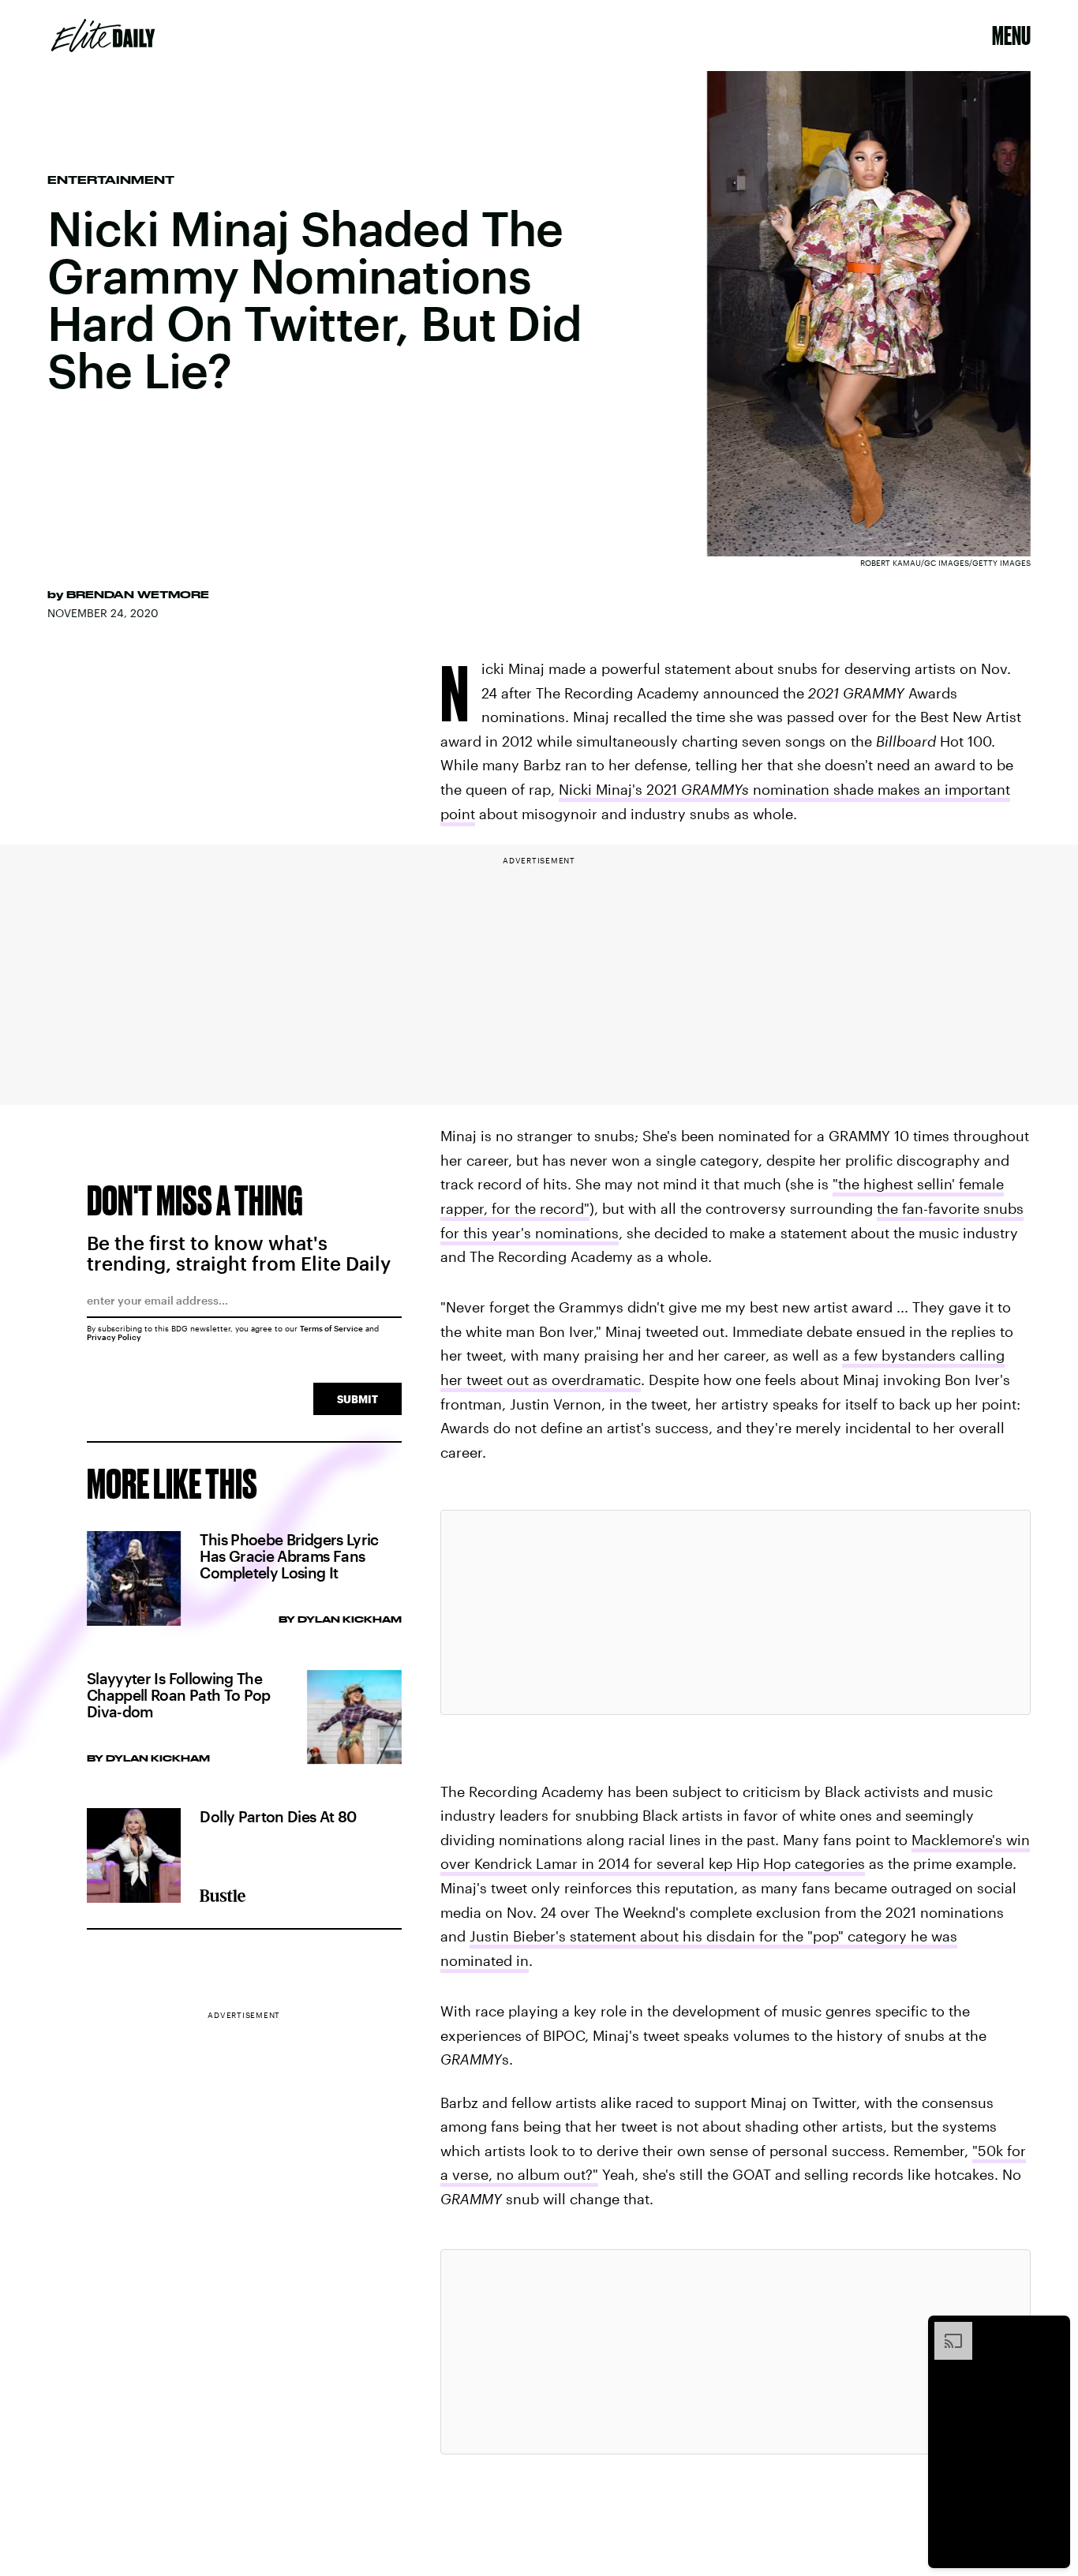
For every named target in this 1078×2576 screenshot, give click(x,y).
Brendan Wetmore (138, 594)
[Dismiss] (1053, 2330)
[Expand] (945, 2330)
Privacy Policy (114, 1337)
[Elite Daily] (103, 36)
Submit (357, 1399)
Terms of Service (331, 1328)
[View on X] (736, 1612)
